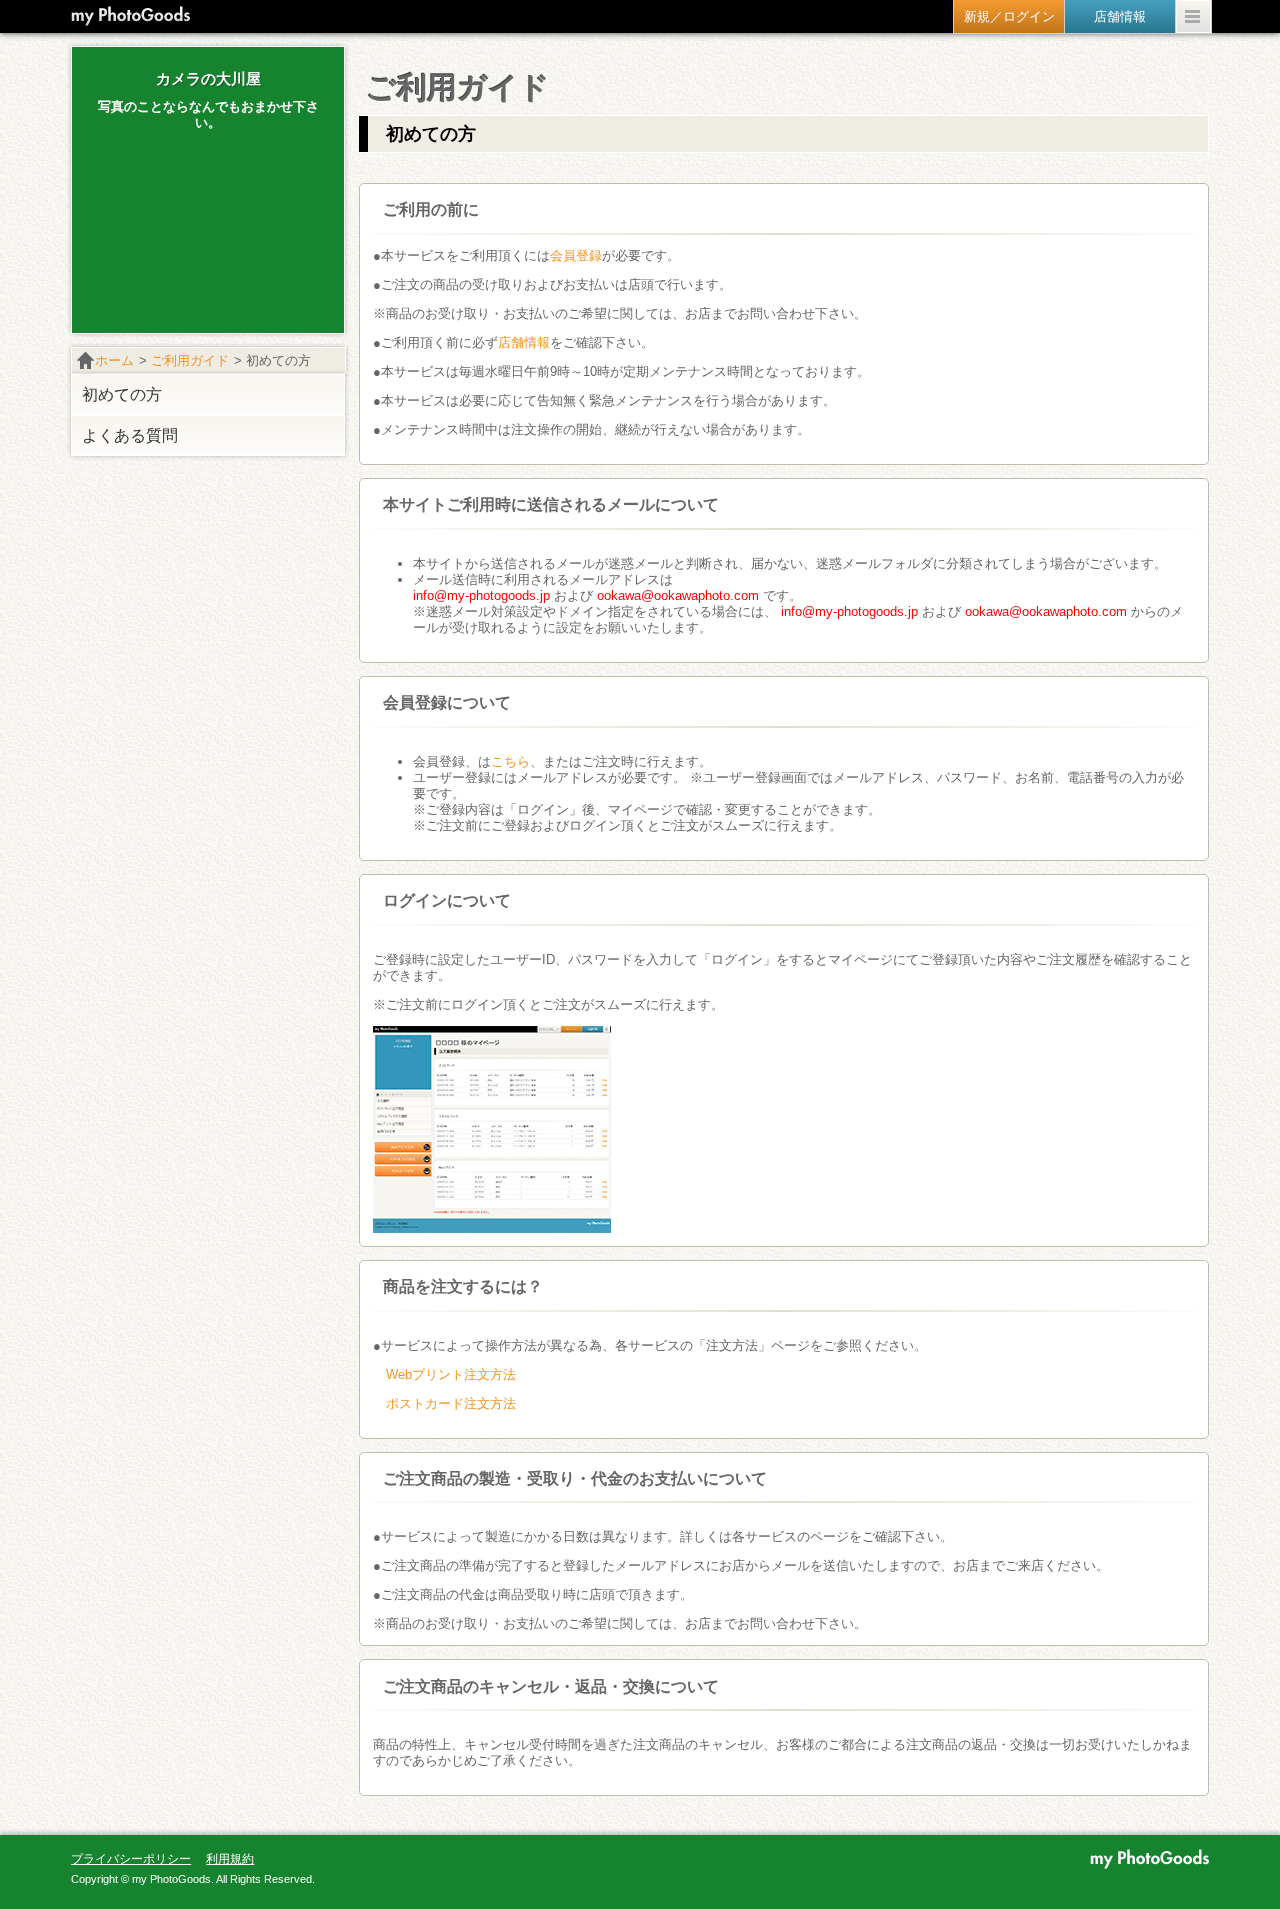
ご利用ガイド (190, 360)
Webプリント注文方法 (451, 1374)
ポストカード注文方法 (451, 1403)
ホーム (114, 360)
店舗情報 (524, 342)
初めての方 (122, 394)
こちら (510, 761)
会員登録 (576, 255)
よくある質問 (130, 435)
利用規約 (230, 1859)
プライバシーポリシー (131, 1859)
